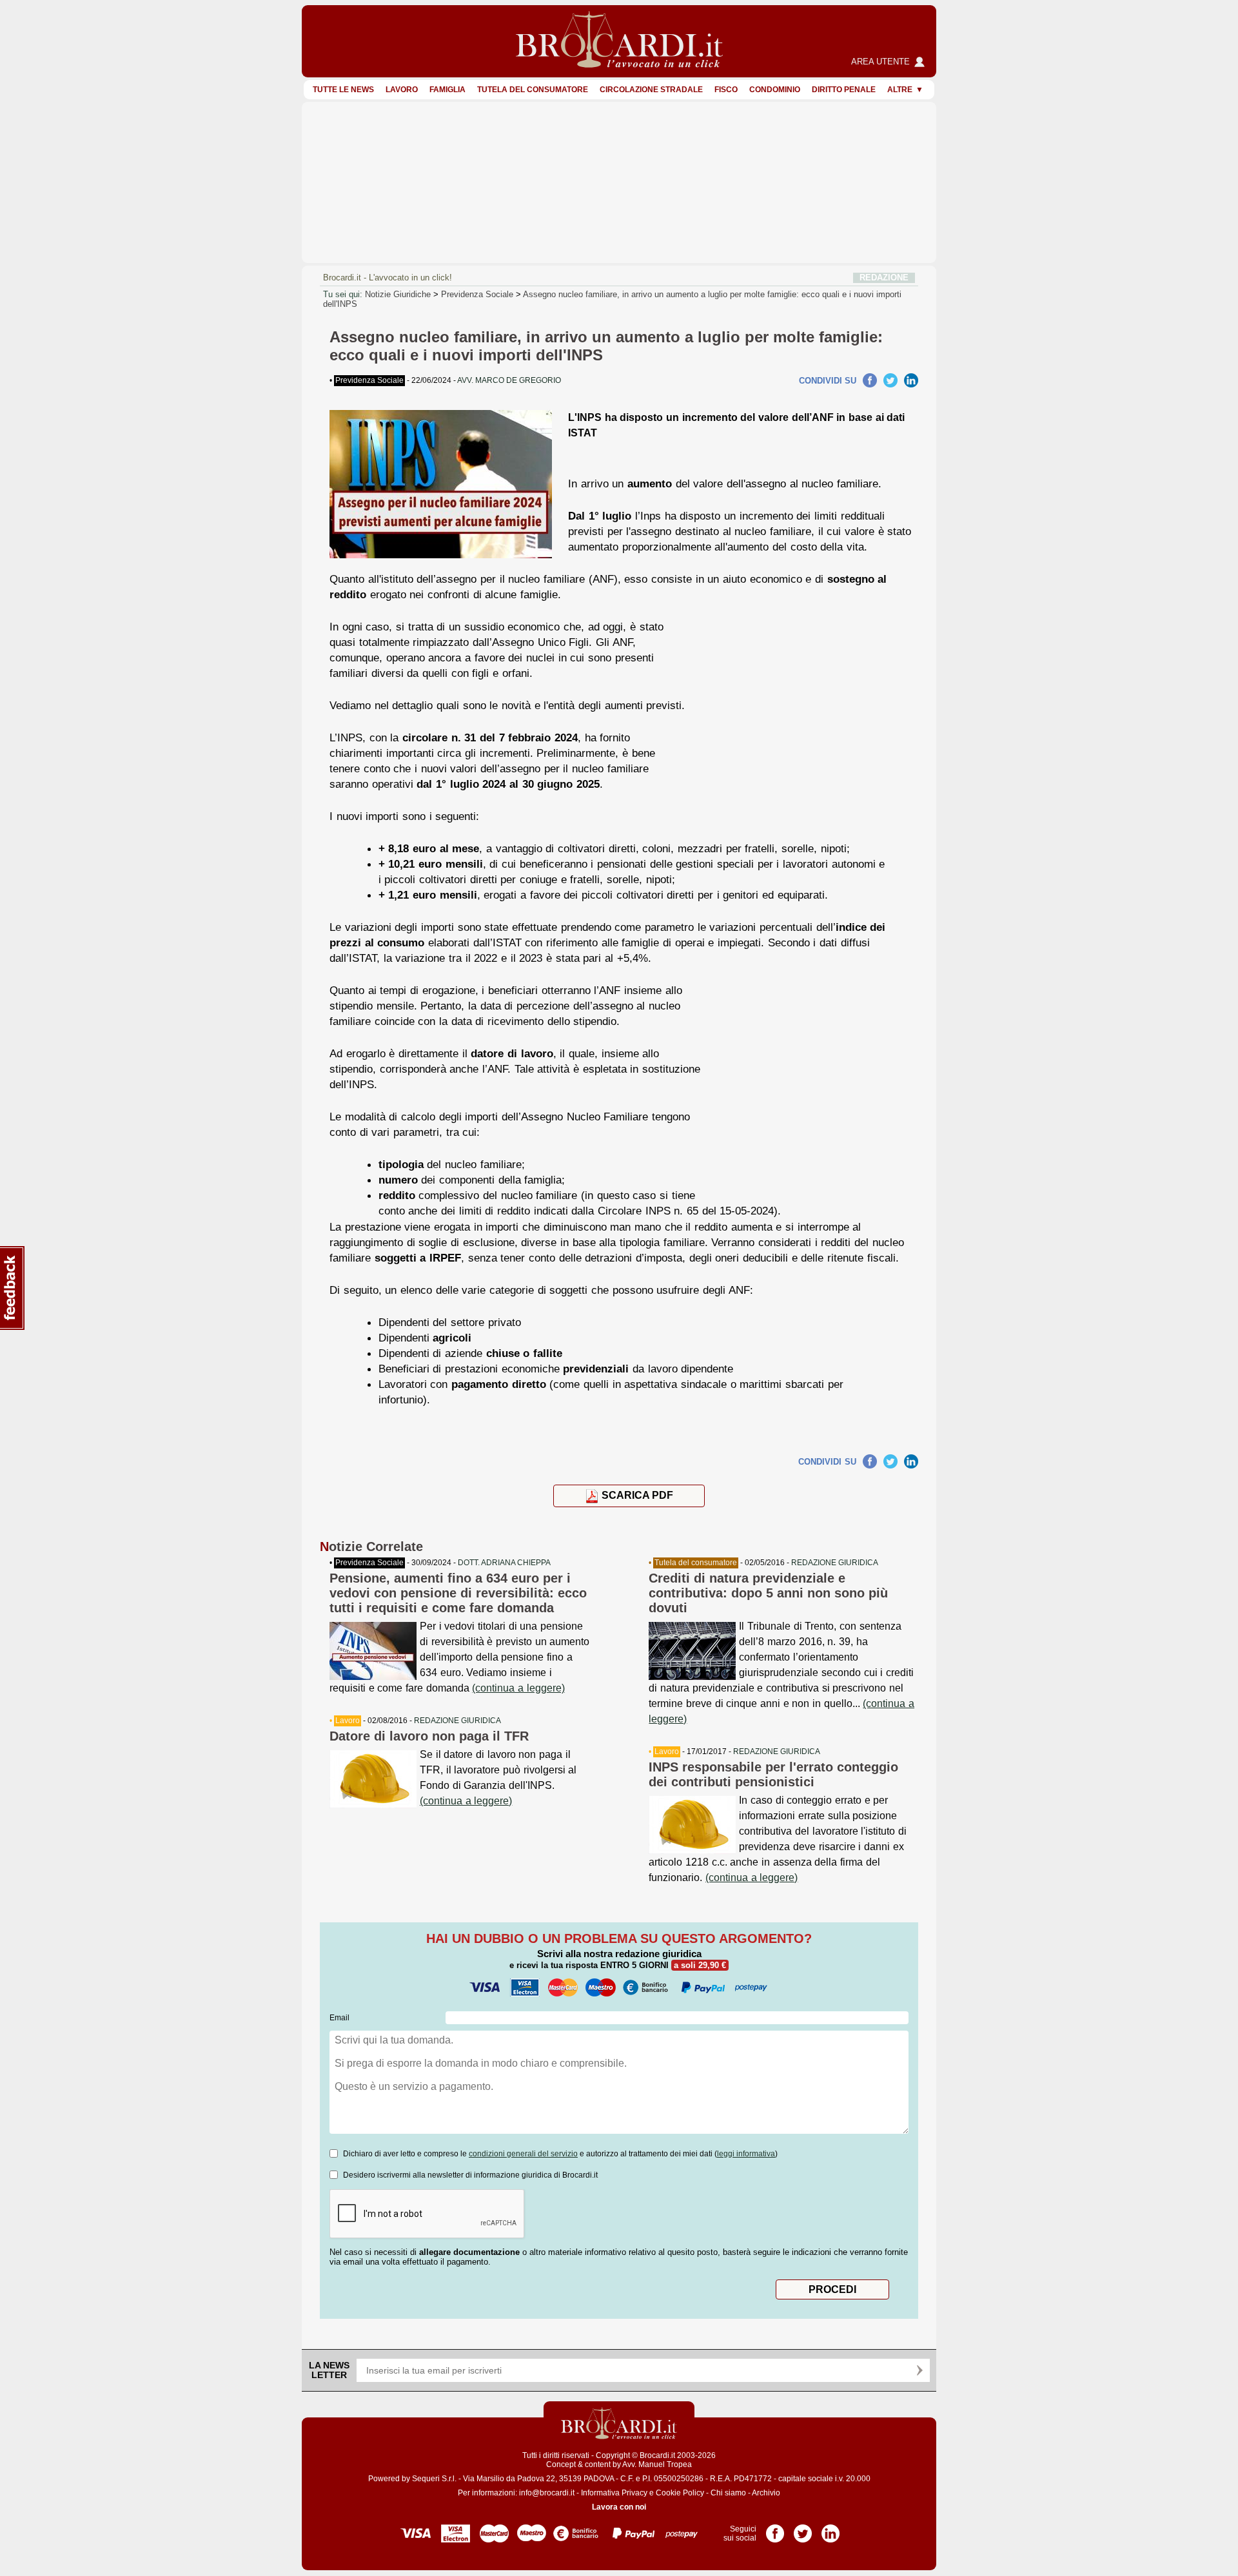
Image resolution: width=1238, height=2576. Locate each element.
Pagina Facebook (775, 2529)
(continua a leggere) (518, 1688)
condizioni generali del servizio (523, 2154)
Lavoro (402, 90)
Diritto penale (844, 90)
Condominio (775, 90)
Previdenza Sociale (477, 294)
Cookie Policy (680, 2493)
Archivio (766, 2493)
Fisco (726, 90)
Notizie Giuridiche (398, 294)
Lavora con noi (619, 2507)
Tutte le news (343, 90)
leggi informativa (746, 2154)
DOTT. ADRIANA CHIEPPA (504, 1563)
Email (339, 2018)
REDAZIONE (884, 278)
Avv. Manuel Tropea (657, 2464)
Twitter (890, 380)
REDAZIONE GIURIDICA (457, 1721)
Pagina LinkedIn (830, 2529)
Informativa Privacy (614, 2493)
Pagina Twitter (803, 2529)
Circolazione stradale (651, 90)
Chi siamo (728, 2493)
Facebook (870, 380)
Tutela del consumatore (533, 90)
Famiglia (447, 90)
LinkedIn (911, 380)
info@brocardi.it (547, 2493)
